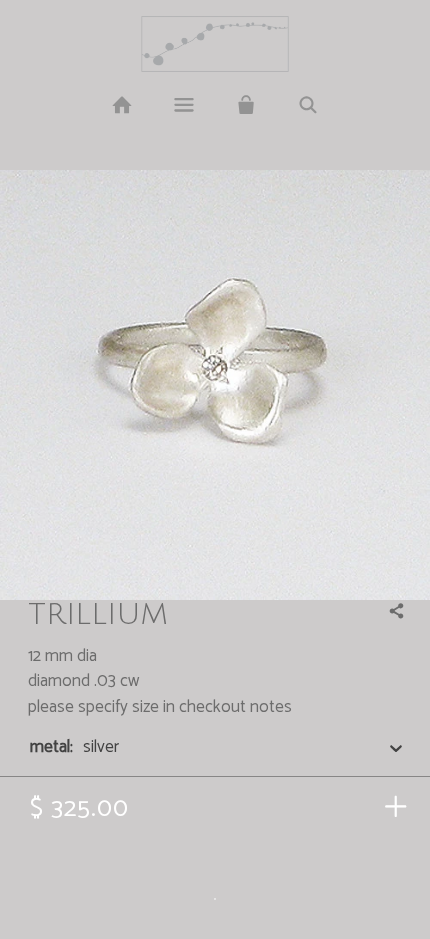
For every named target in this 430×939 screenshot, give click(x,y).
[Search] (308, 106)
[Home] (121, 106)
